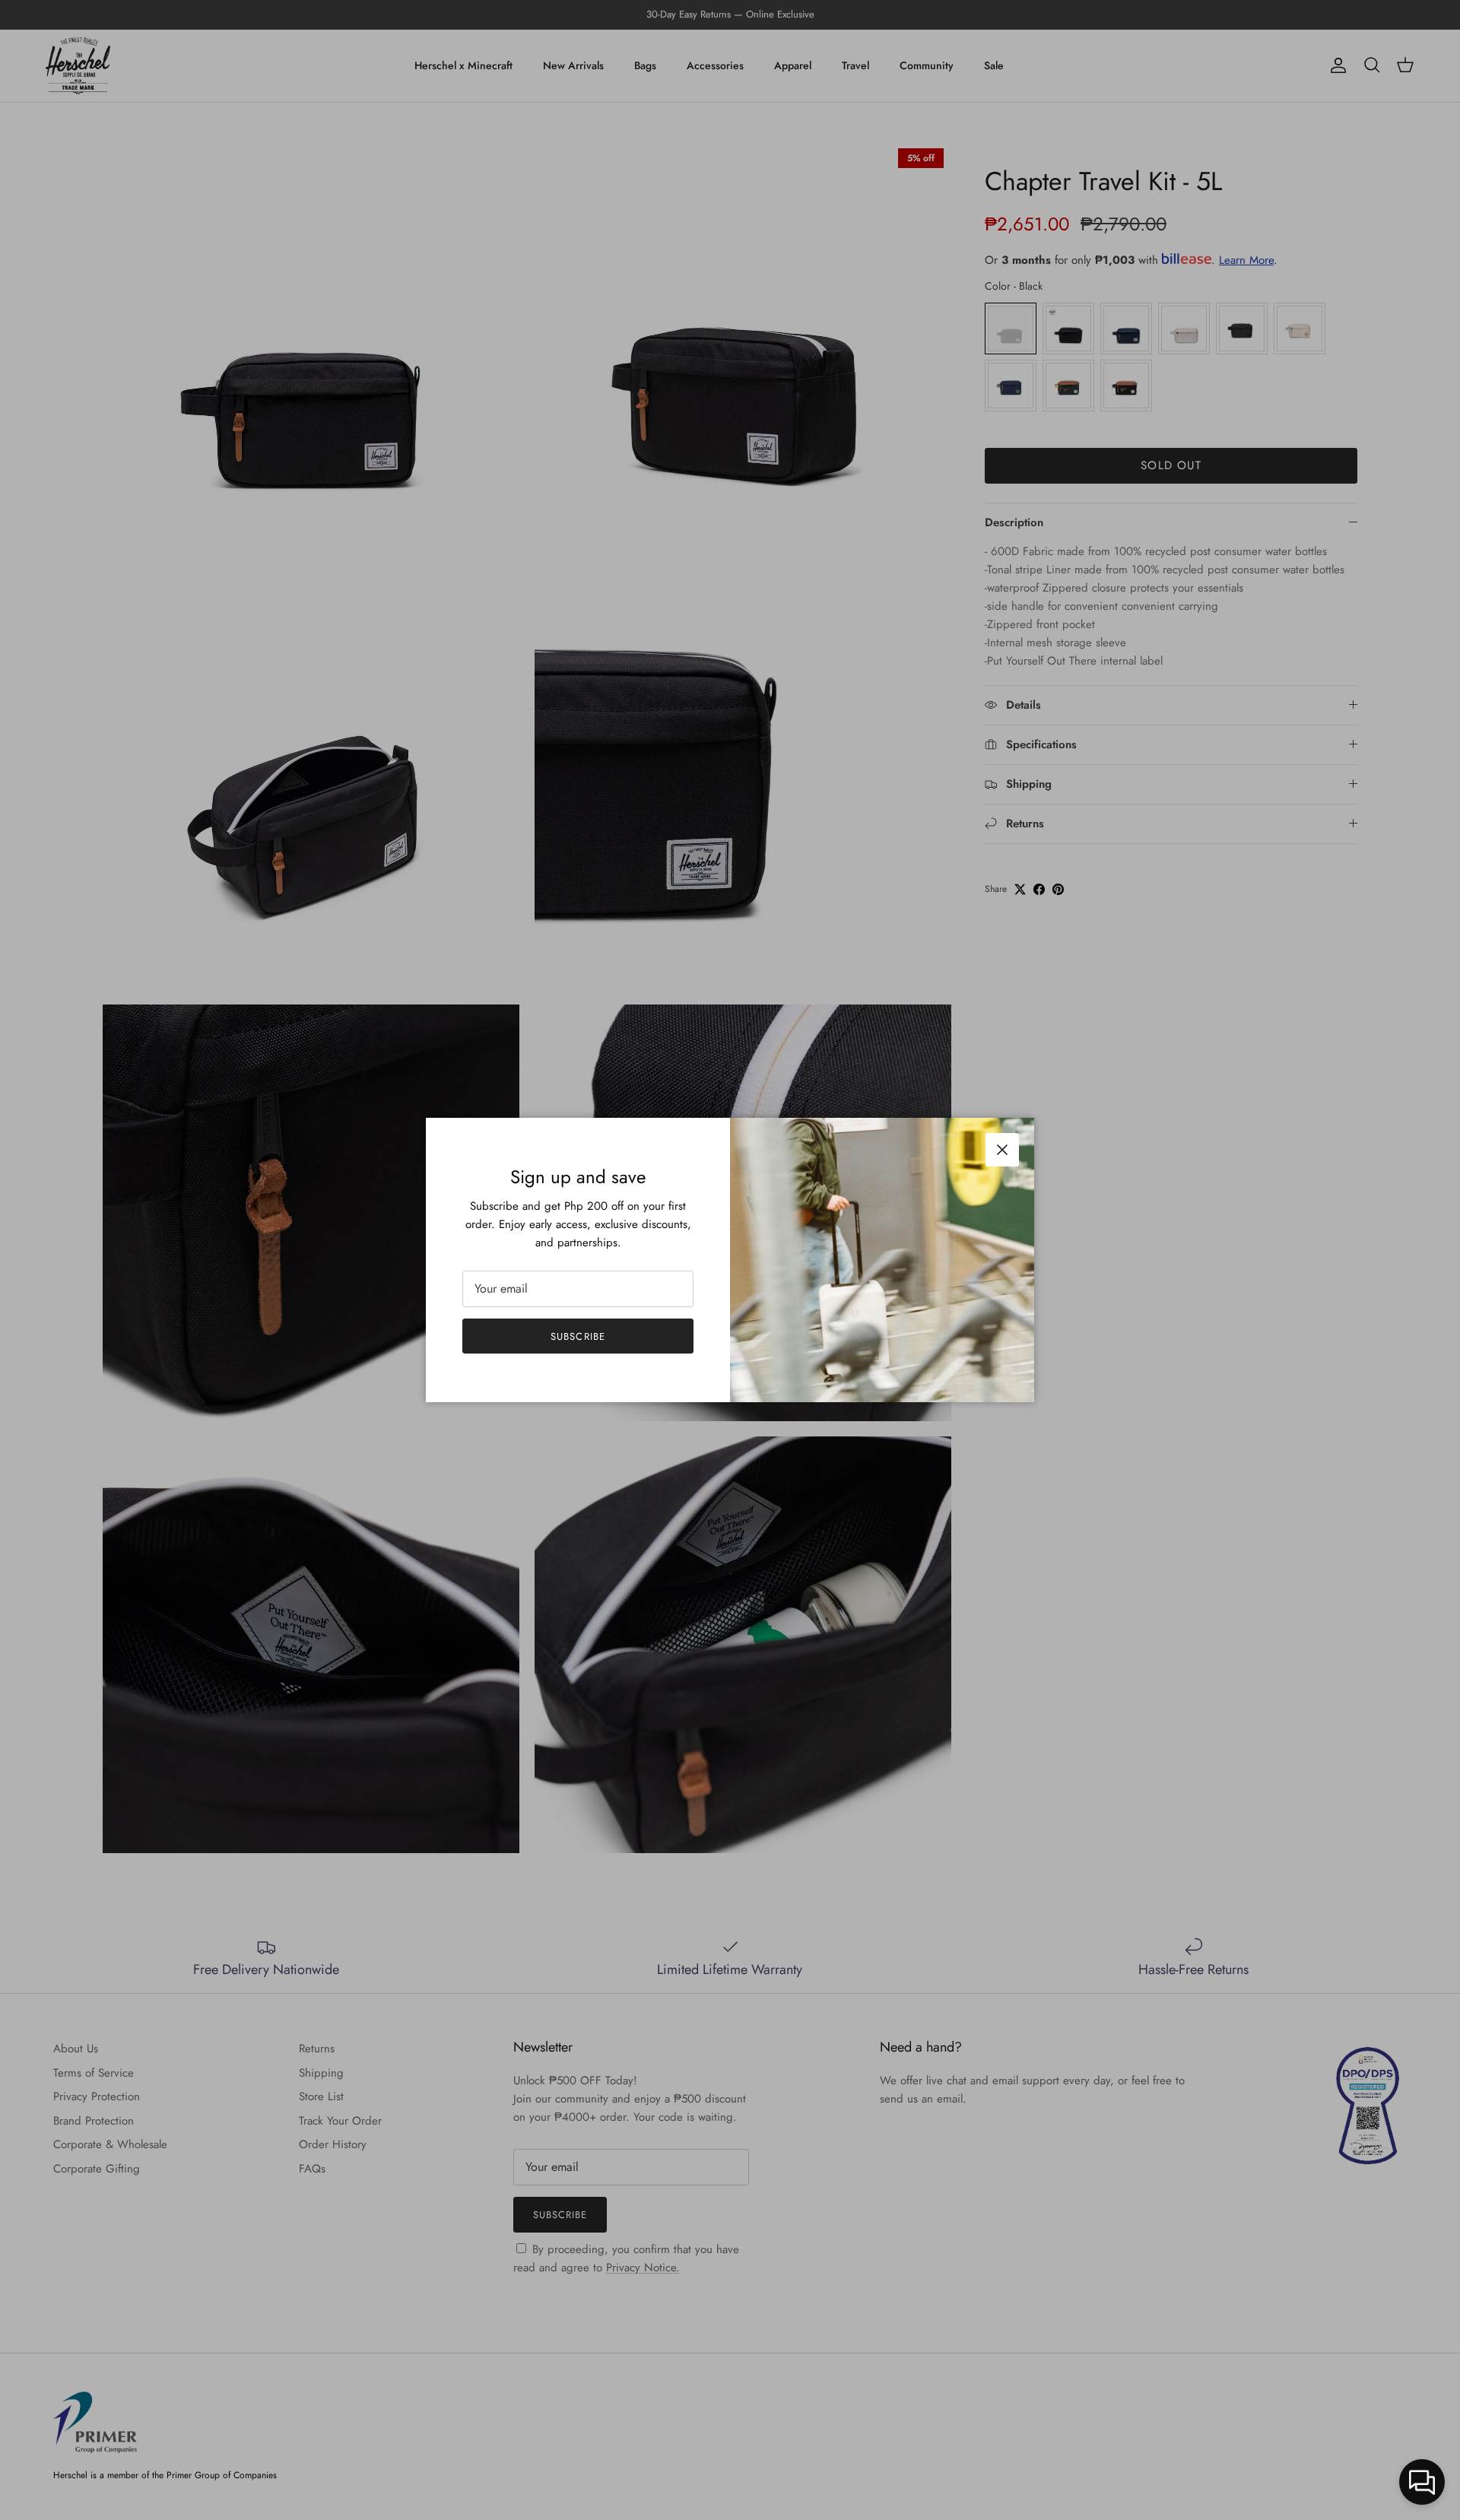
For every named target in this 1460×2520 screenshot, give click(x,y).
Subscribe (578, 1336)
